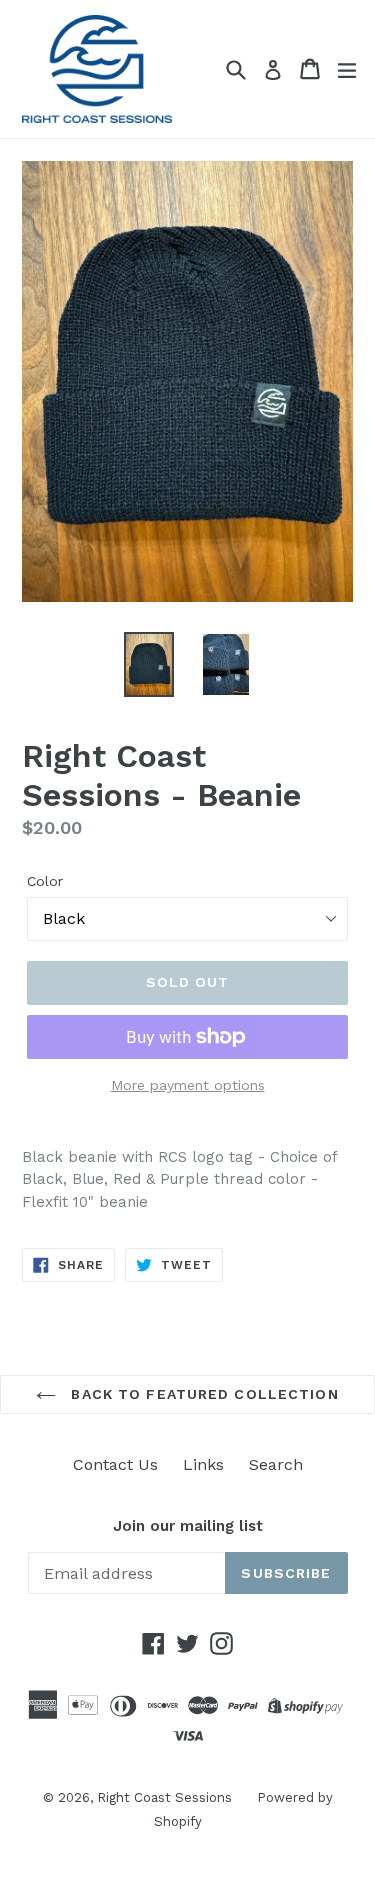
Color (45, 881)
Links (203, 1464)
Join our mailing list (188, 1526)
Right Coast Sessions (164, 1797)
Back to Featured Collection (202, 1394)
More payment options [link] (188, 1085)
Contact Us (115, 1464)
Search (276, 1464)
